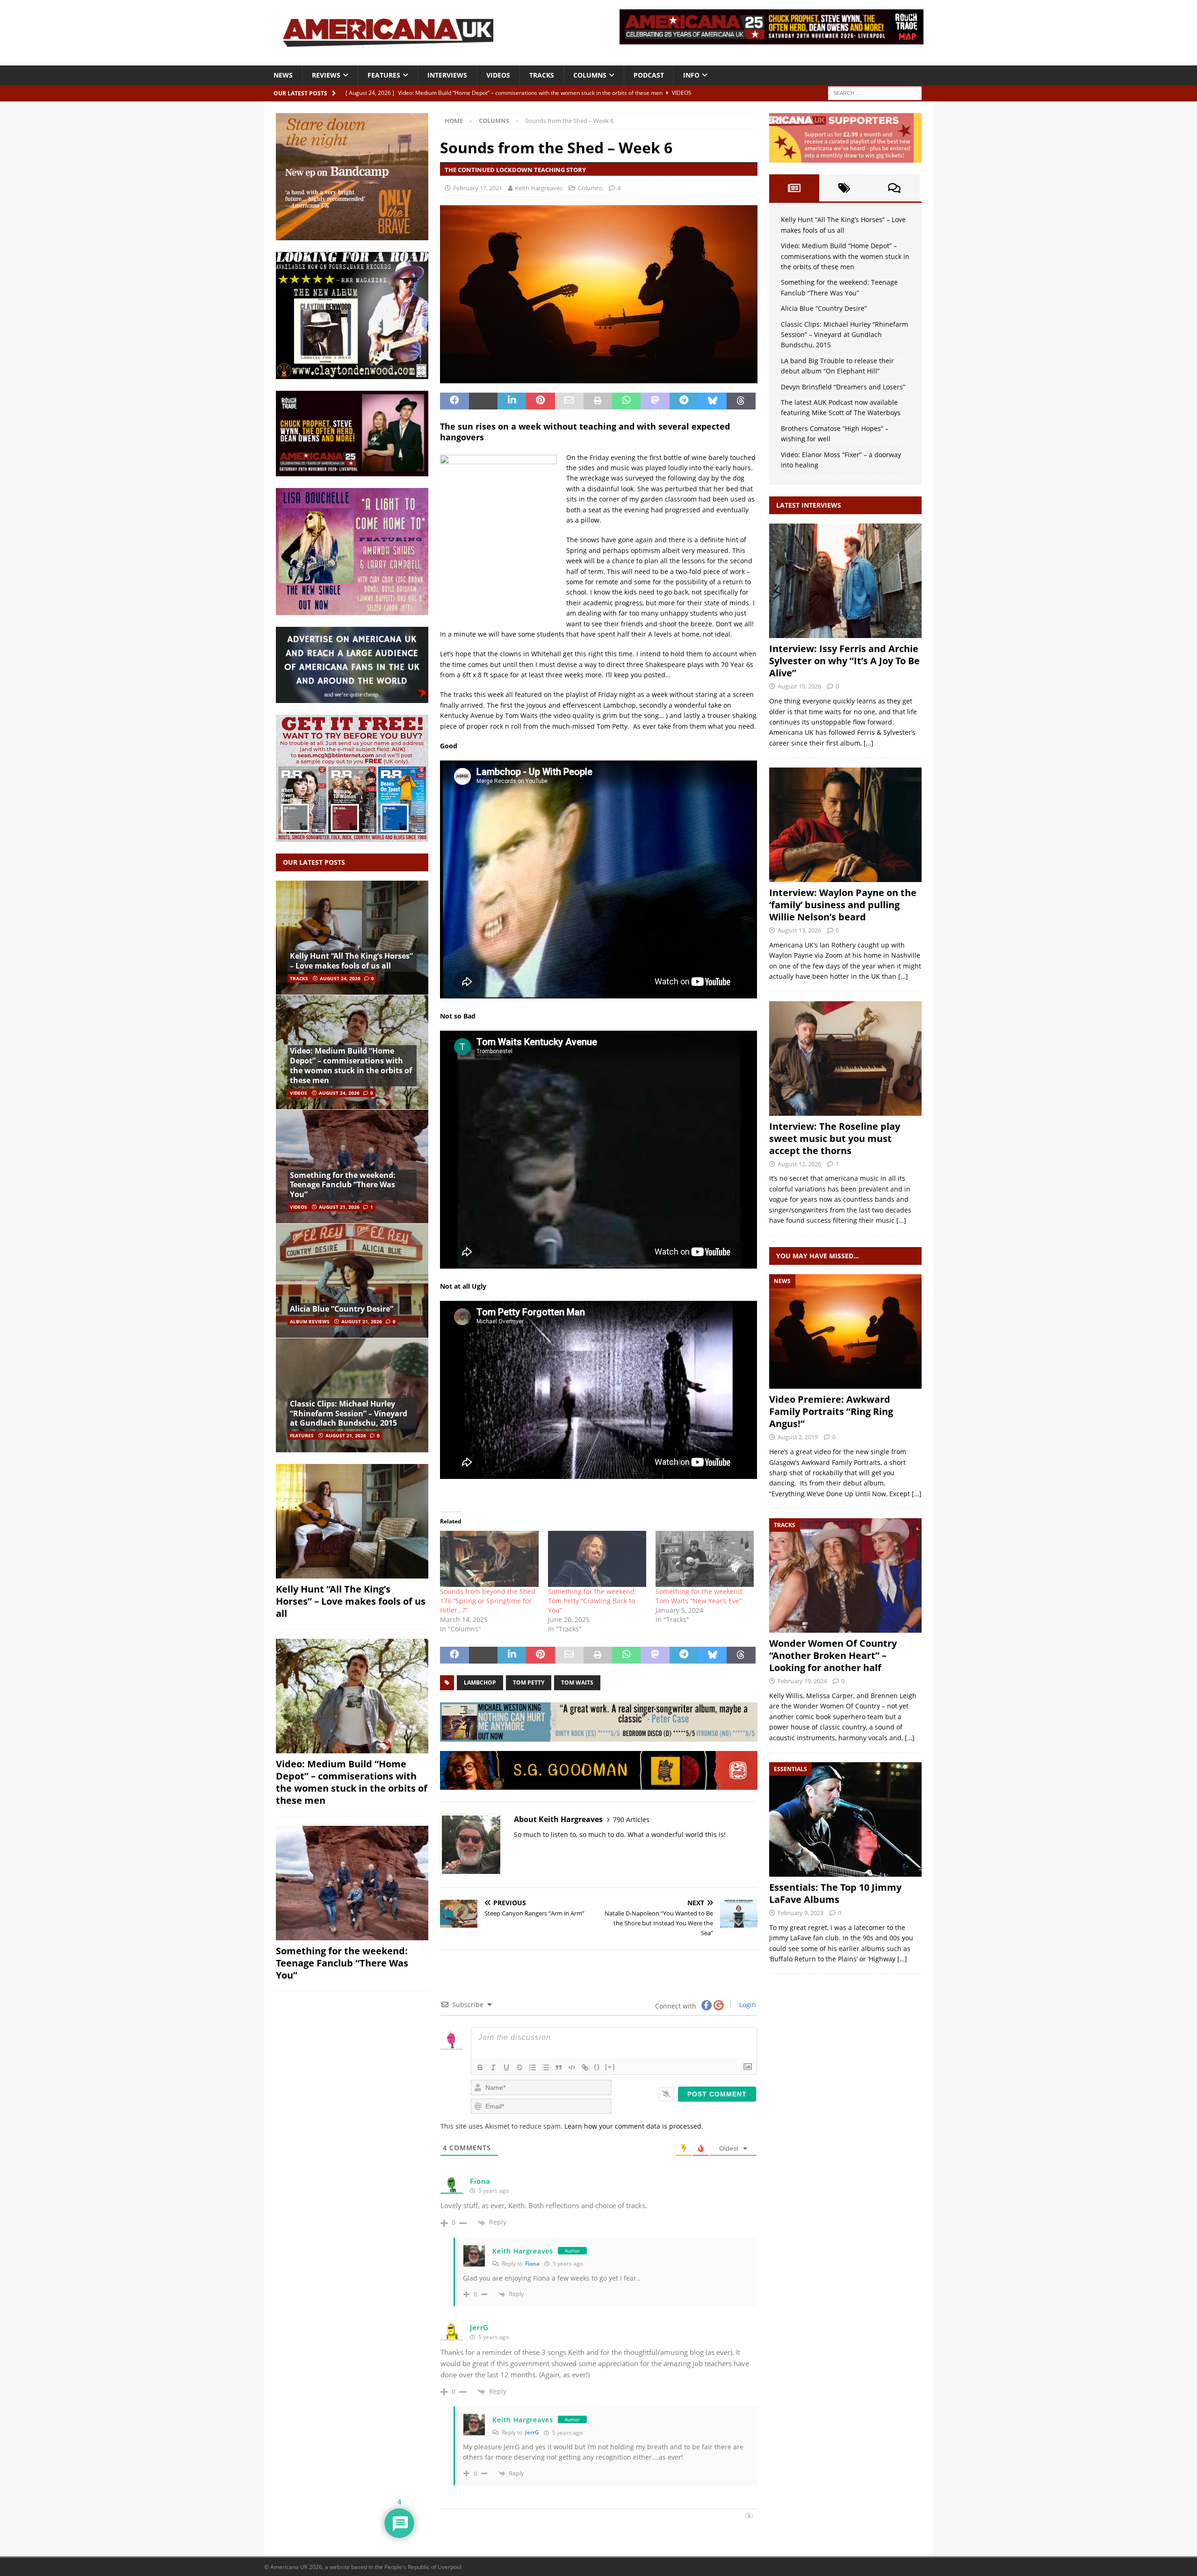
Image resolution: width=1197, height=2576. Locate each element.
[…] (869, 743)
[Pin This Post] (540, 401)
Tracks (542, 75)
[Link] (585, 2067)
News (283, 75)
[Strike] (519, 2067)
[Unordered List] (546, 2067)
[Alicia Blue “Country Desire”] (352, 1281)
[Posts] (794, 188)
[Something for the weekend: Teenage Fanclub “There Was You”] (352, 1166)
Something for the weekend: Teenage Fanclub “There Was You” (343, 1185)
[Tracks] (845, 1575)
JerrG (532, 2432)
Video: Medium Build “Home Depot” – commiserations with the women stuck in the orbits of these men (351, 1065)
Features (384, 75)
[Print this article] (598, 401)
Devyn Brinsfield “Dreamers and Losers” (843, 387)
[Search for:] (875, 92)
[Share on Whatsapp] (626, 401)
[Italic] (493, 2067)
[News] (845, 1331)
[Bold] (480, 2067)
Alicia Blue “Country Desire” (342, 1309)
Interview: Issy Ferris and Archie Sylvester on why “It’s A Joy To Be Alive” (844, 661)
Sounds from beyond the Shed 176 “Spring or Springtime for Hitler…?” (488, 1601)
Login (747, 2005)
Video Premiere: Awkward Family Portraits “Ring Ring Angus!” (831, 1411)
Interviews (447, 75)
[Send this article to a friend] (569, 401)
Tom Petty (529, 1683)
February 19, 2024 (802, 1681)
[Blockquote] (559, 2067)
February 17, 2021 (478, 188)
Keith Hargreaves (539, 188)
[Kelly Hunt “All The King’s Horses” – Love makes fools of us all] (352, 938)
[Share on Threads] (741, 401)
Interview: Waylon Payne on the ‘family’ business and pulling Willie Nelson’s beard (843, 905)
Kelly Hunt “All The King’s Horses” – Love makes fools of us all (351, 961)
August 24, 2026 (340, 978)
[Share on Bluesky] (712, 401)
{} (597, 2067)
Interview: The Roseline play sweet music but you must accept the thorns (835, 1138)
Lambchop (480, 1683)
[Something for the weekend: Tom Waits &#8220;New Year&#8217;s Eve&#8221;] (705, 1559)
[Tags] (844, 188)
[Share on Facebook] (454, 401)
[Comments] (894, 188)
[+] (610, 2067)
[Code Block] (572, 2067)
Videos (498, 75)
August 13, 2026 (799, 930)
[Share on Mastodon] (655, 401)
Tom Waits (577, 1683)
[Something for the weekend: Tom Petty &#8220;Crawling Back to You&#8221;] (597, 1559)
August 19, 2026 (799, 686)
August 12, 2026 (799, 1164)
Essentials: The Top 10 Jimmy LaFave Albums (835, 1893)
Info (691, 75)
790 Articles (631, 1819)
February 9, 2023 (800, 1913)
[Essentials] (845, 1819)
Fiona (532, 2264)
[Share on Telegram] (684, 401)
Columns (590, 75)
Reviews (326, 75)
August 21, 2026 (339, 1207)
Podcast (649, 75)
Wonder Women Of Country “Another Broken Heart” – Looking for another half (833, 1655)
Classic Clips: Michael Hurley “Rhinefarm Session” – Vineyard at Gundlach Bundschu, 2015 (349, 1414)
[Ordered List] (533, 2067)
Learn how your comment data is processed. (634, 2126)
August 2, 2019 (798, 1437)
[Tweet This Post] (483, 401)
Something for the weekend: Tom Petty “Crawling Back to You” (592, 1601)
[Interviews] (845, 581)
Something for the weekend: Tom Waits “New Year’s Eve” (700, 1596)
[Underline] (506, 2067)
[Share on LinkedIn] (512, 401)
